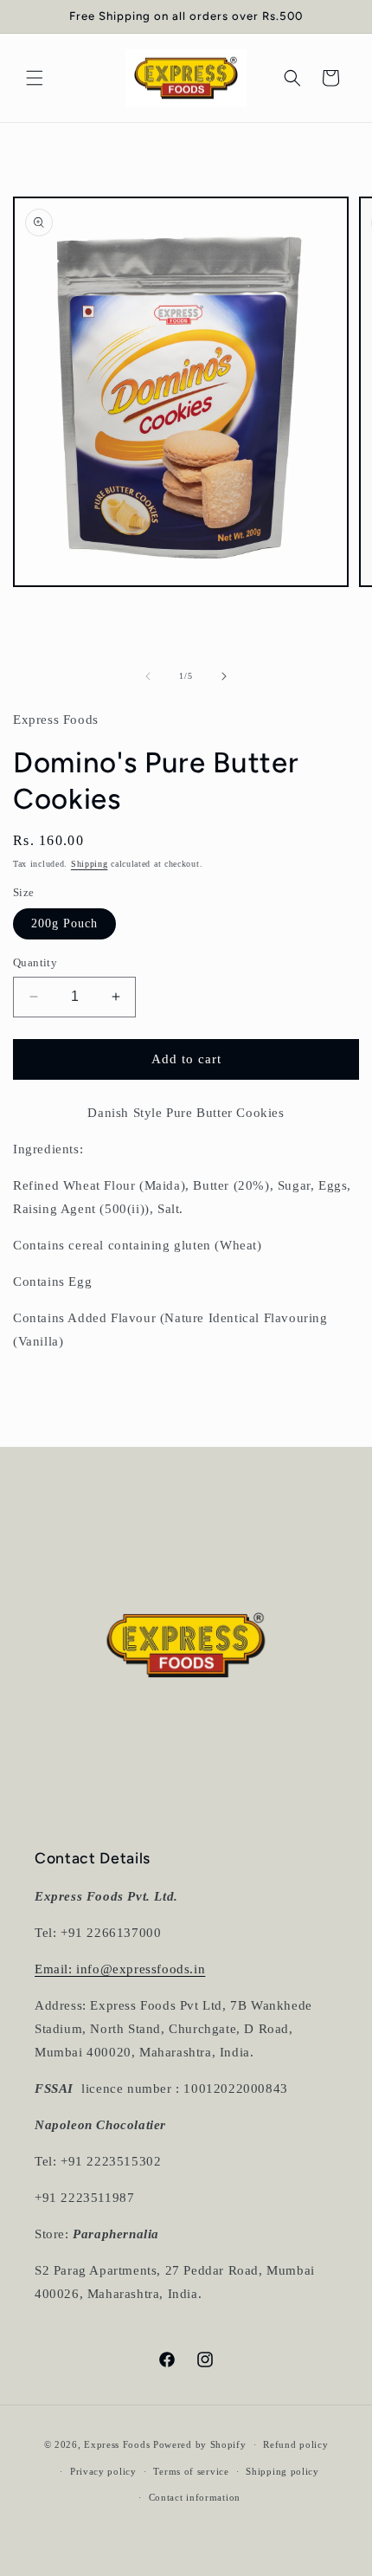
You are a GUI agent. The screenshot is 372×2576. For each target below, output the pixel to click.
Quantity (35, 962)
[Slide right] (224, 676)
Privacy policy (103, 2471)
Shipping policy (282, 2471)
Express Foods (119, 2444)
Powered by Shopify (200, 2444)
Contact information (195, 2497)
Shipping (90, 864)
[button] (35, 78)
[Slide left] (148, 676)
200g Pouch (64, 923)
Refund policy (295, 2444)
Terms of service (191, 2471)
